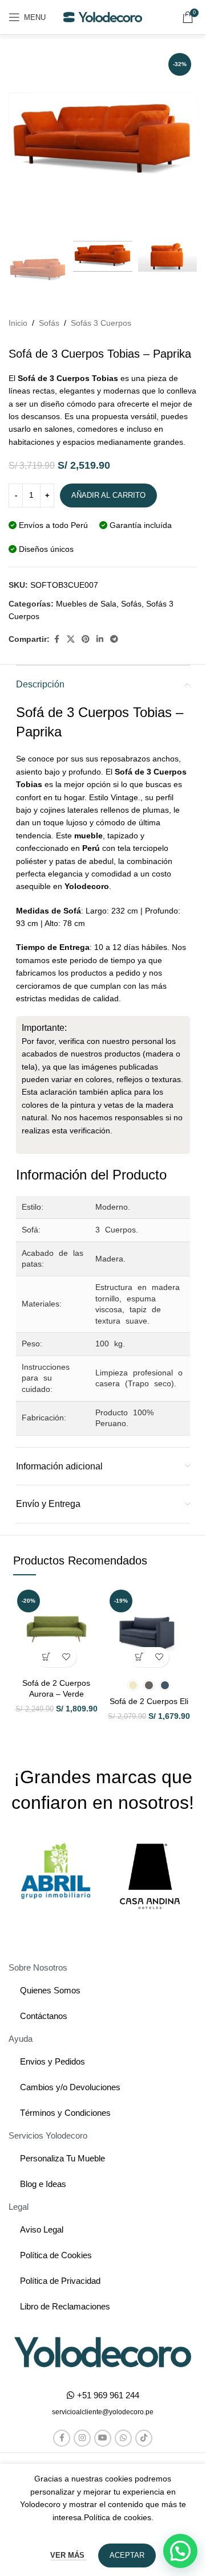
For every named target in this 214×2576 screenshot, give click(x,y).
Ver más (68, 2555)
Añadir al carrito (108, 495)
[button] (47, 1657)
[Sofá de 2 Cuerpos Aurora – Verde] (56, 1629)
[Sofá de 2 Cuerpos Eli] (149, 1629)
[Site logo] (103, 17)
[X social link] (71, 639)
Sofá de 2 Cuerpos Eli (149, 1701)
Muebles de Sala (86, 604)
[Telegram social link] (114, 639)
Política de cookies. (119, 2517)
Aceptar (127, 2555)
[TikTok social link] (144, 2438)
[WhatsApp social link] (123, 2438)
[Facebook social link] (56, 639)
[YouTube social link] (103, 2438)
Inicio (18, 323)
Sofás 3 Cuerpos (101, 323)
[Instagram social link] (82, 2438)
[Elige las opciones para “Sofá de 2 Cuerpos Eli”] (139, 1657)
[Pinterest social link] (86, 639)
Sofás (49, 323)
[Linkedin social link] (100, 639)
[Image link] (103, 2352)
